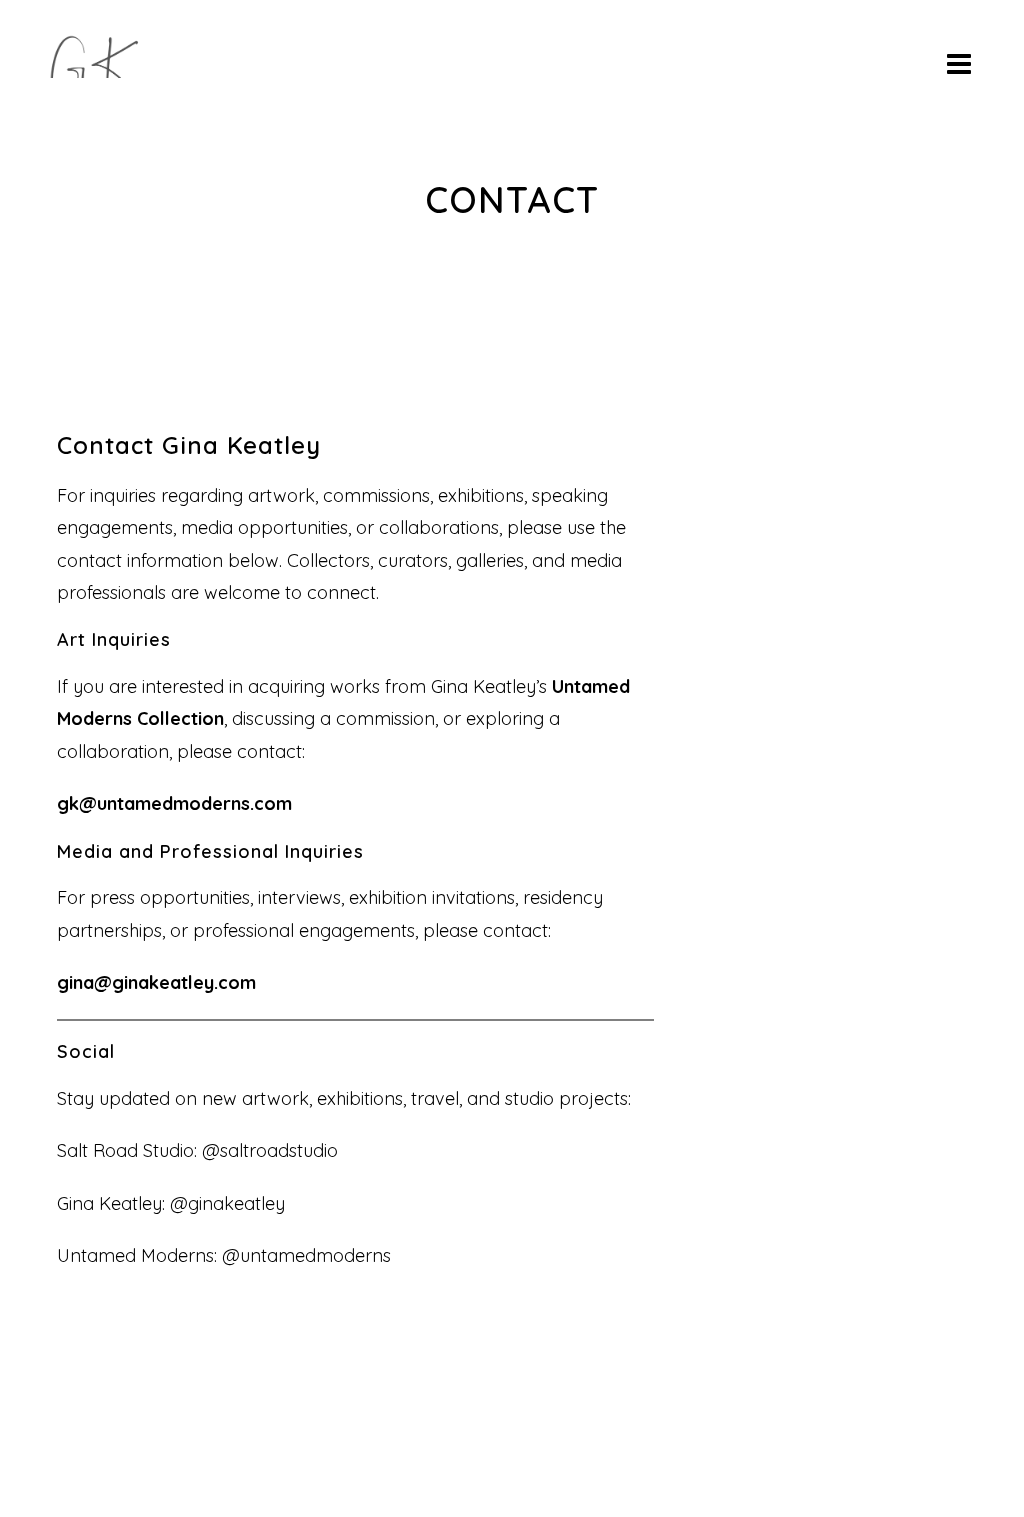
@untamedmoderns (304, 1255)
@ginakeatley (227, 1203)
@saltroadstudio (270, 1150)
